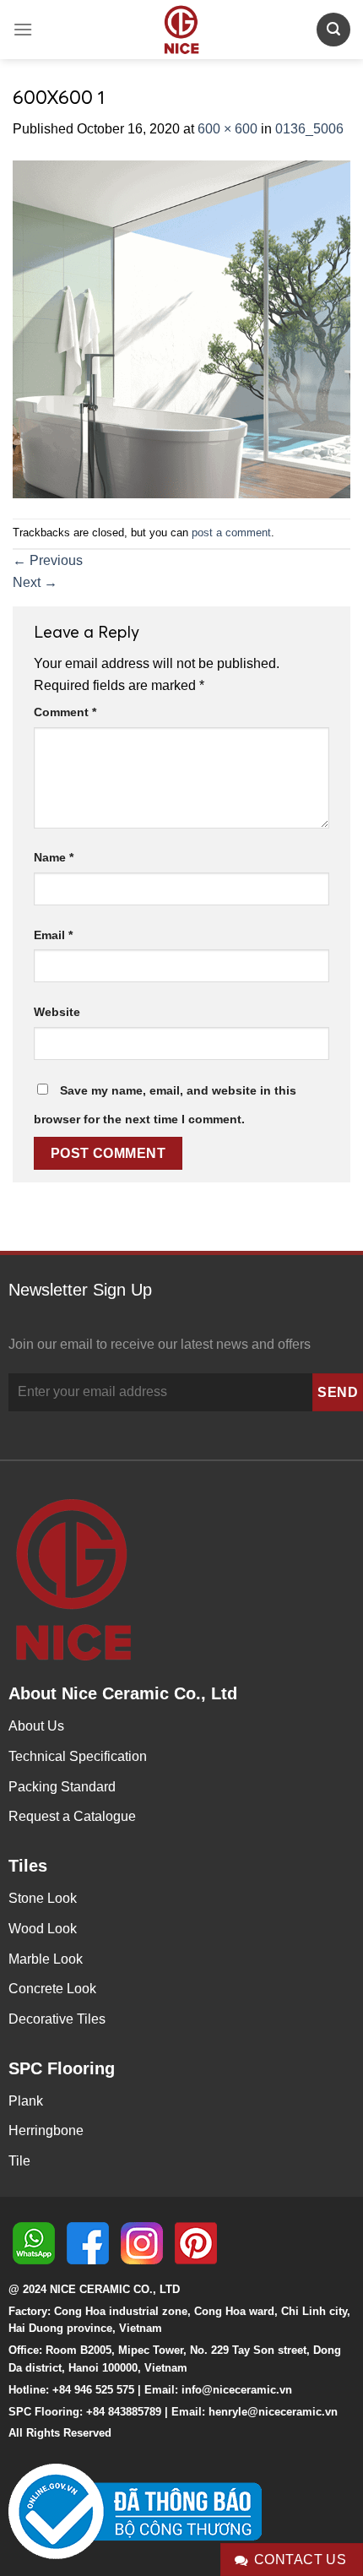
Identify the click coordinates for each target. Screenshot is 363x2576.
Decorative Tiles (57, 2019)
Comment (65, 712)
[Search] (333, 29)
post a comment (231, 533)
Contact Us (301, 2560)
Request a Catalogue (72, 1816)
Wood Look (43, 1929)
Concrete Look (52, 1989)
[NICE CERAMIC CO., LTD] (181, 30)
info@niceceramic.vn (237, 2390)
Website (57, 1012)
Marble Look (46, 1959)
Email (53, 935)
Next (35, 582)
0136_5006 (309, 129)
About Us (36, 1726)
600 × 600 (228, 129)
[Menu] (23, 29)
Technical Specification (78, 1756)
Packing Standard (62, 1787)
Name (54, 857)
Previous (48, 560)
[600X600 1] (181, 328)
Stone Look (43, 1898)
